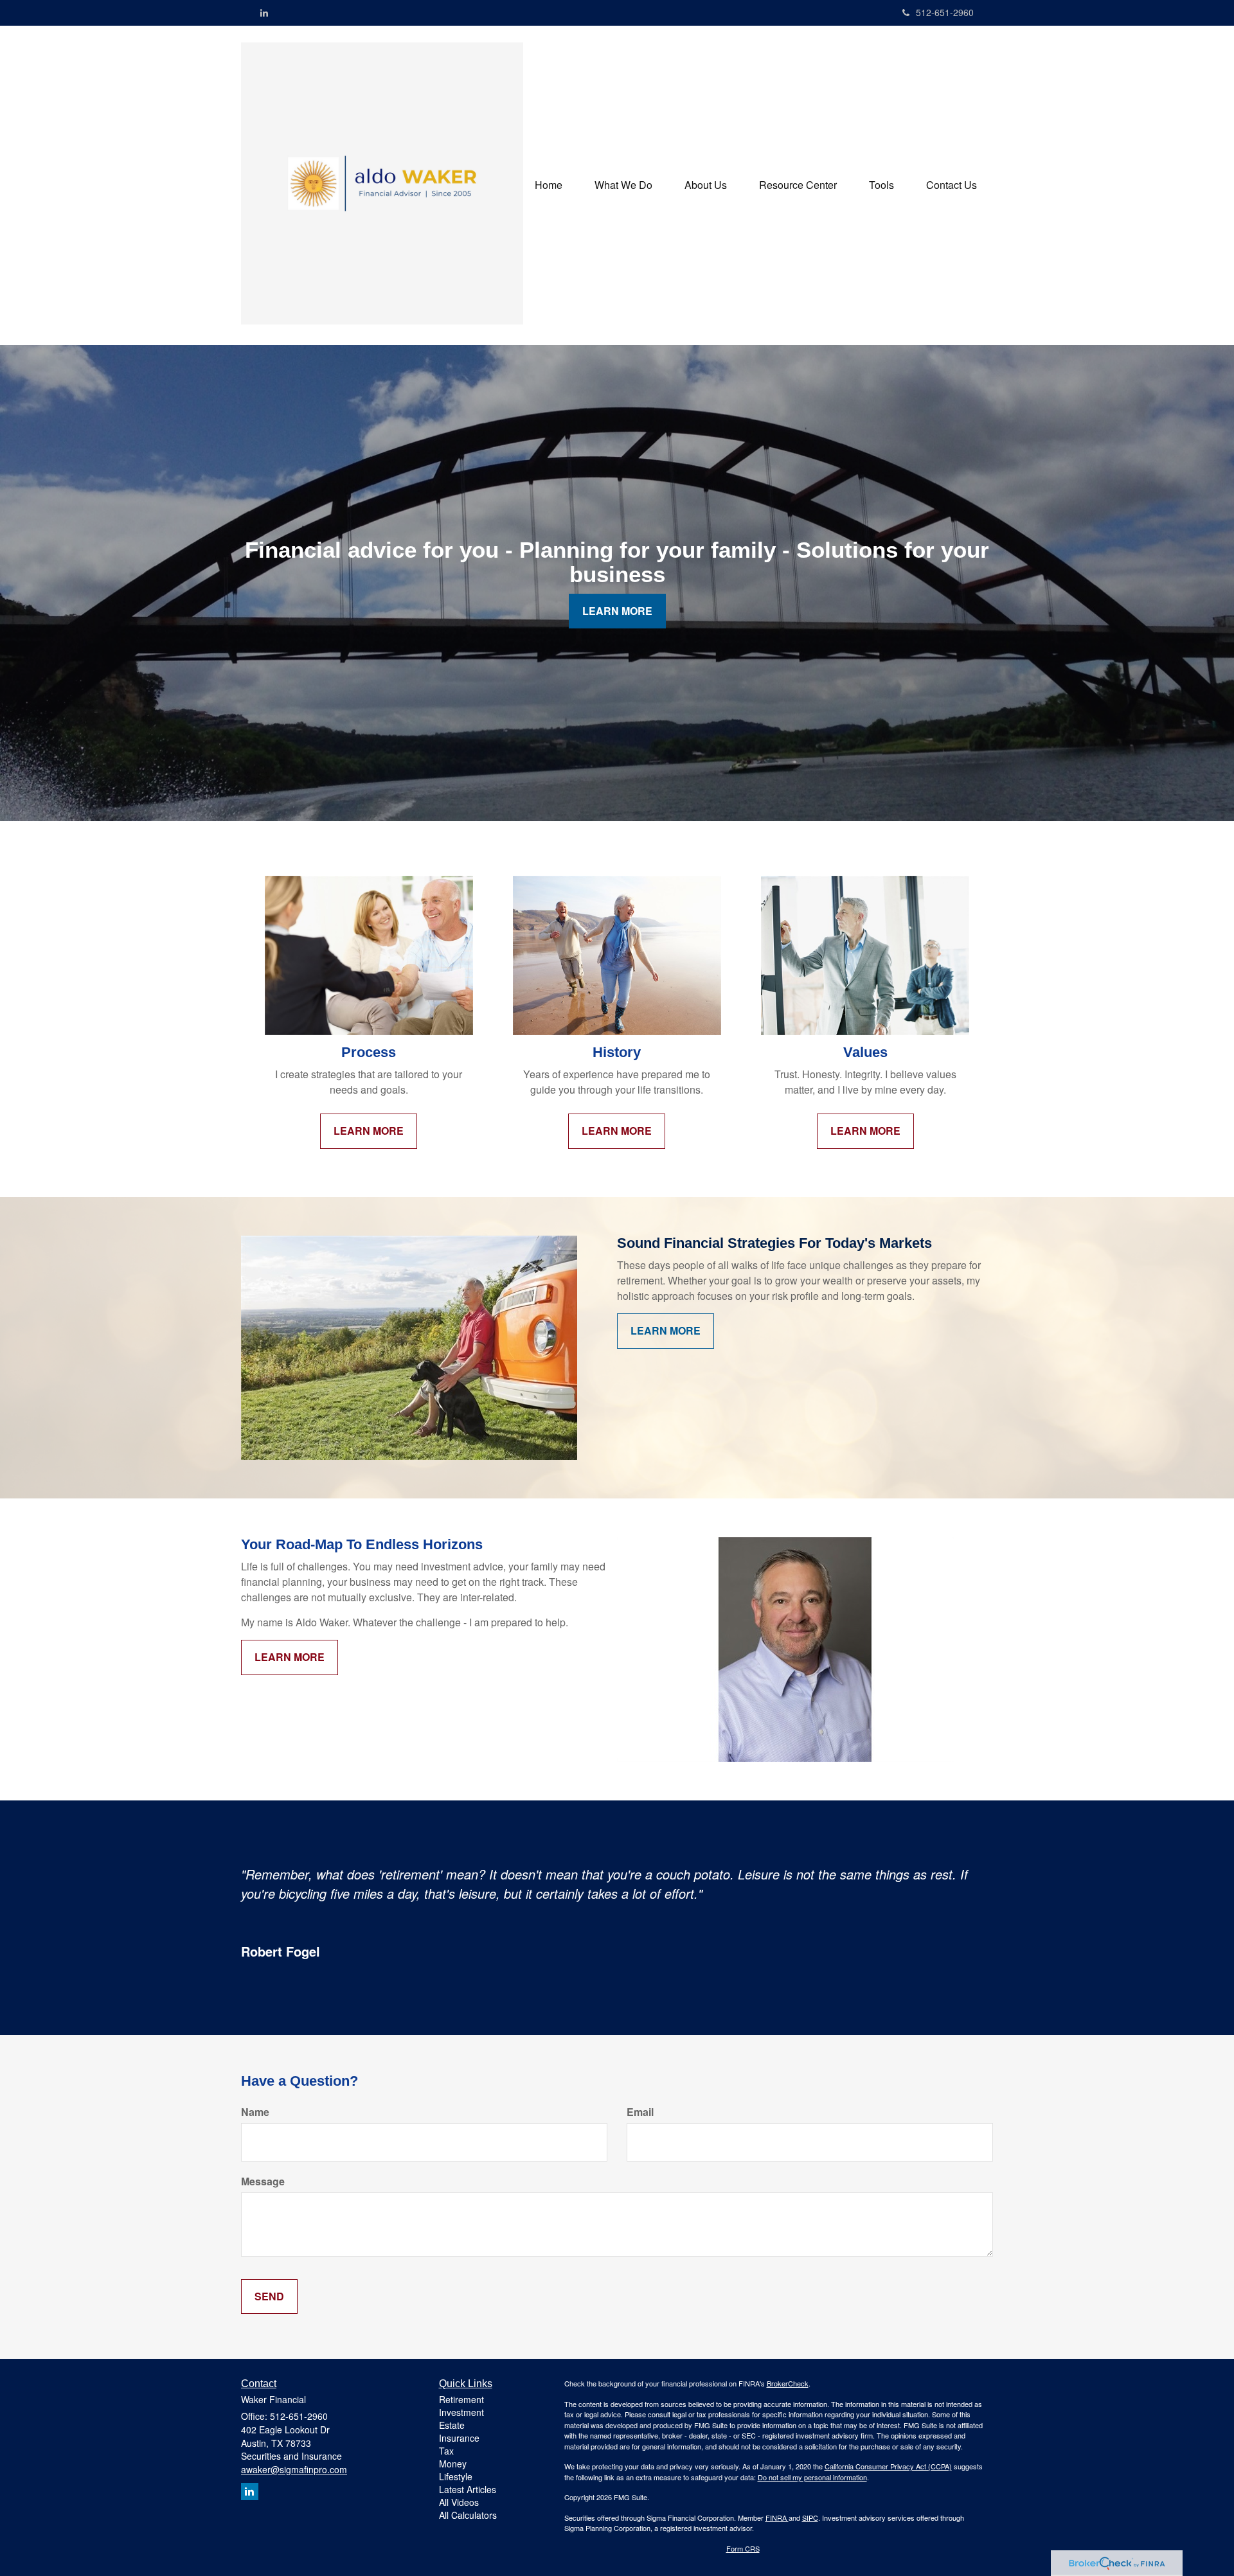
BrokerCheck (788, 2383)
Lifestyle (456, 2476)
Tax (446, 2451)
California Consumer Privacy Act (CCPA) (888, 2466)
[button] (623, 185)
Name (255, 2112)
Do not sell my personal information (812, 2477)
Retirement (461, 2399)
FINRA (777, 2518)
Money (453, 2464)
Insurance (459, 2438)
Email (640, 2112)
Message (263, 2181)
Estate (452, 2425)
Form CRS (743, 2548)
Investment (461, 2412)
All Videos (459, 2502)
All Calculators (468, 2515)
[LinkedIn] (264, 12)
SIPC (810, 2518)
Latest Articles (468, 2489)
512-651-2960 (945, 12)
